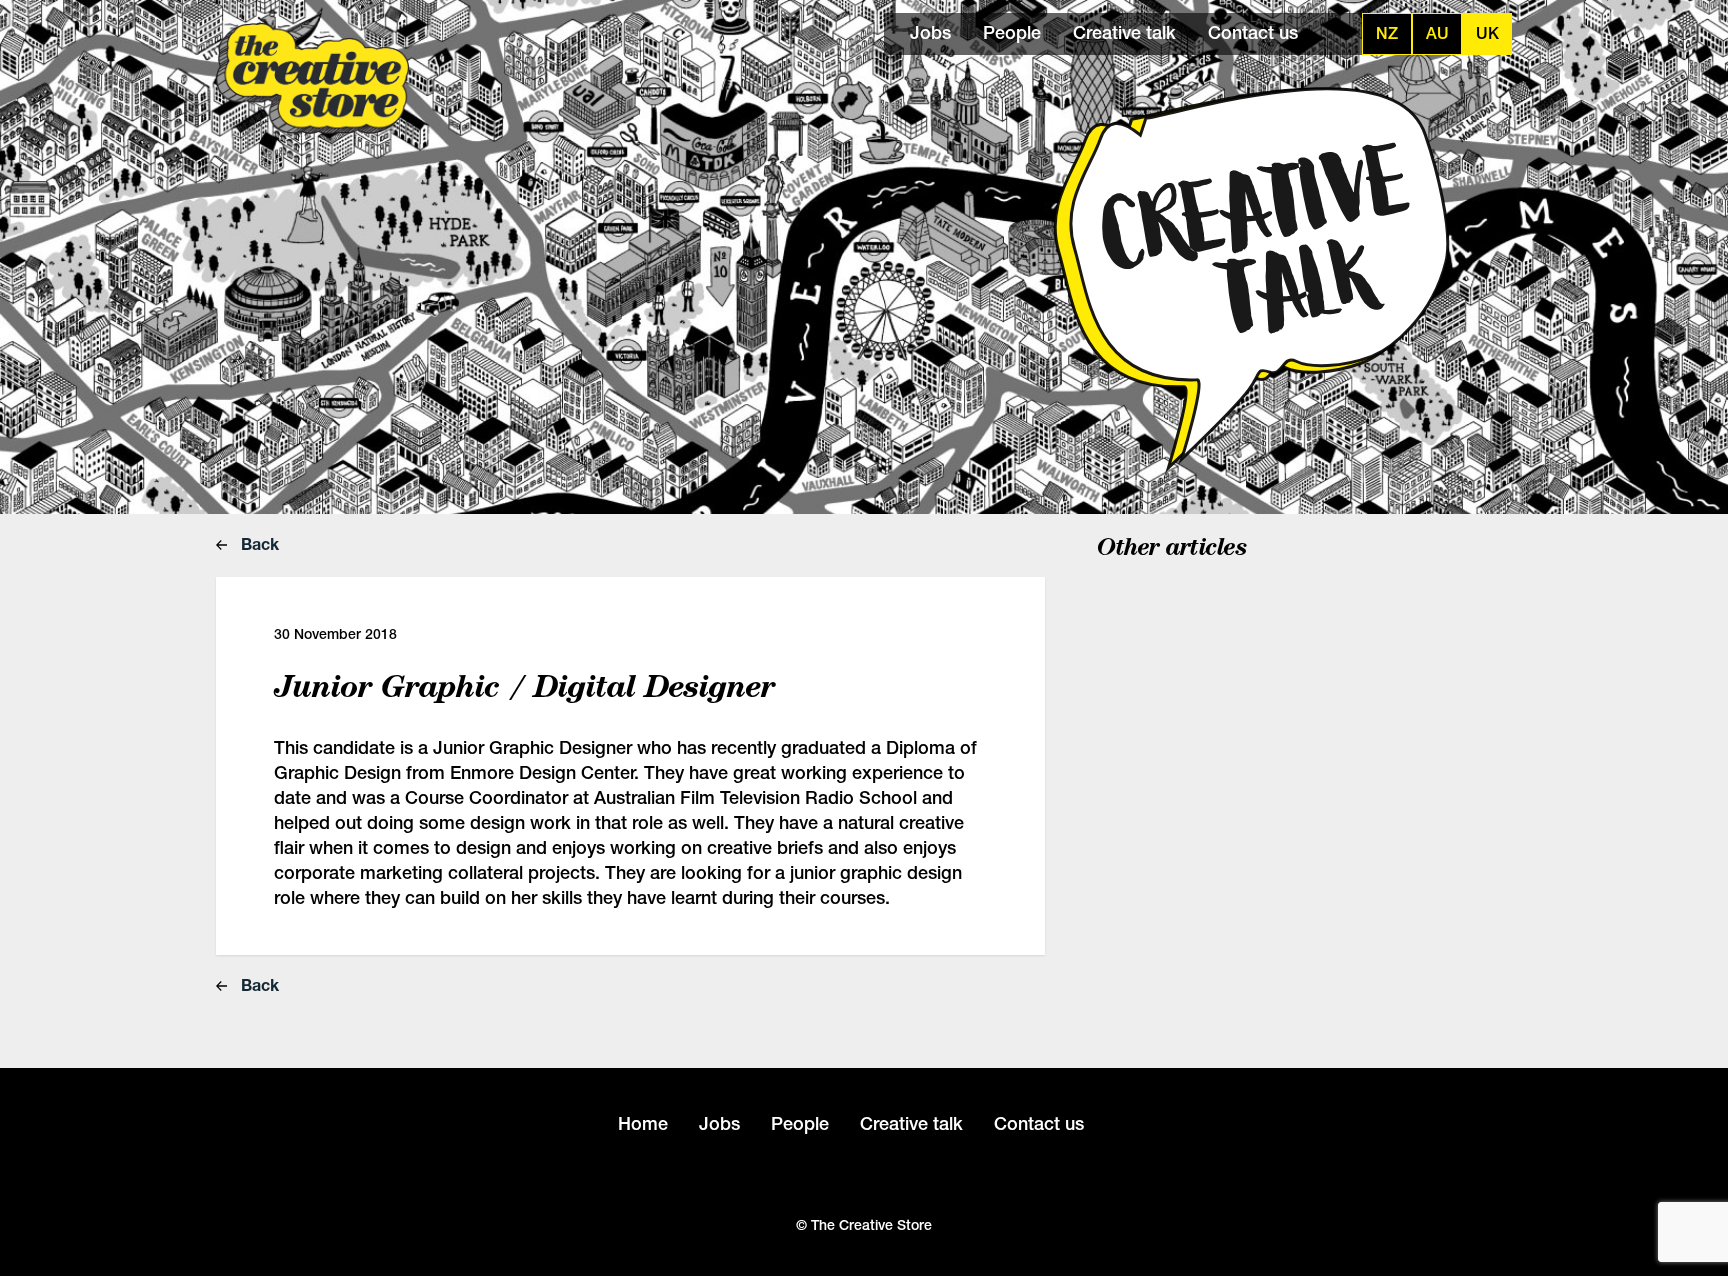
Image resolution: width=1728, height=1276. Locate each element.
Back (258, 543)
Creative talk (1124, 32)
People (1012, 32)
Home (643, 1123)
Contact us (1253, 32)
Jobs (930, 32)
